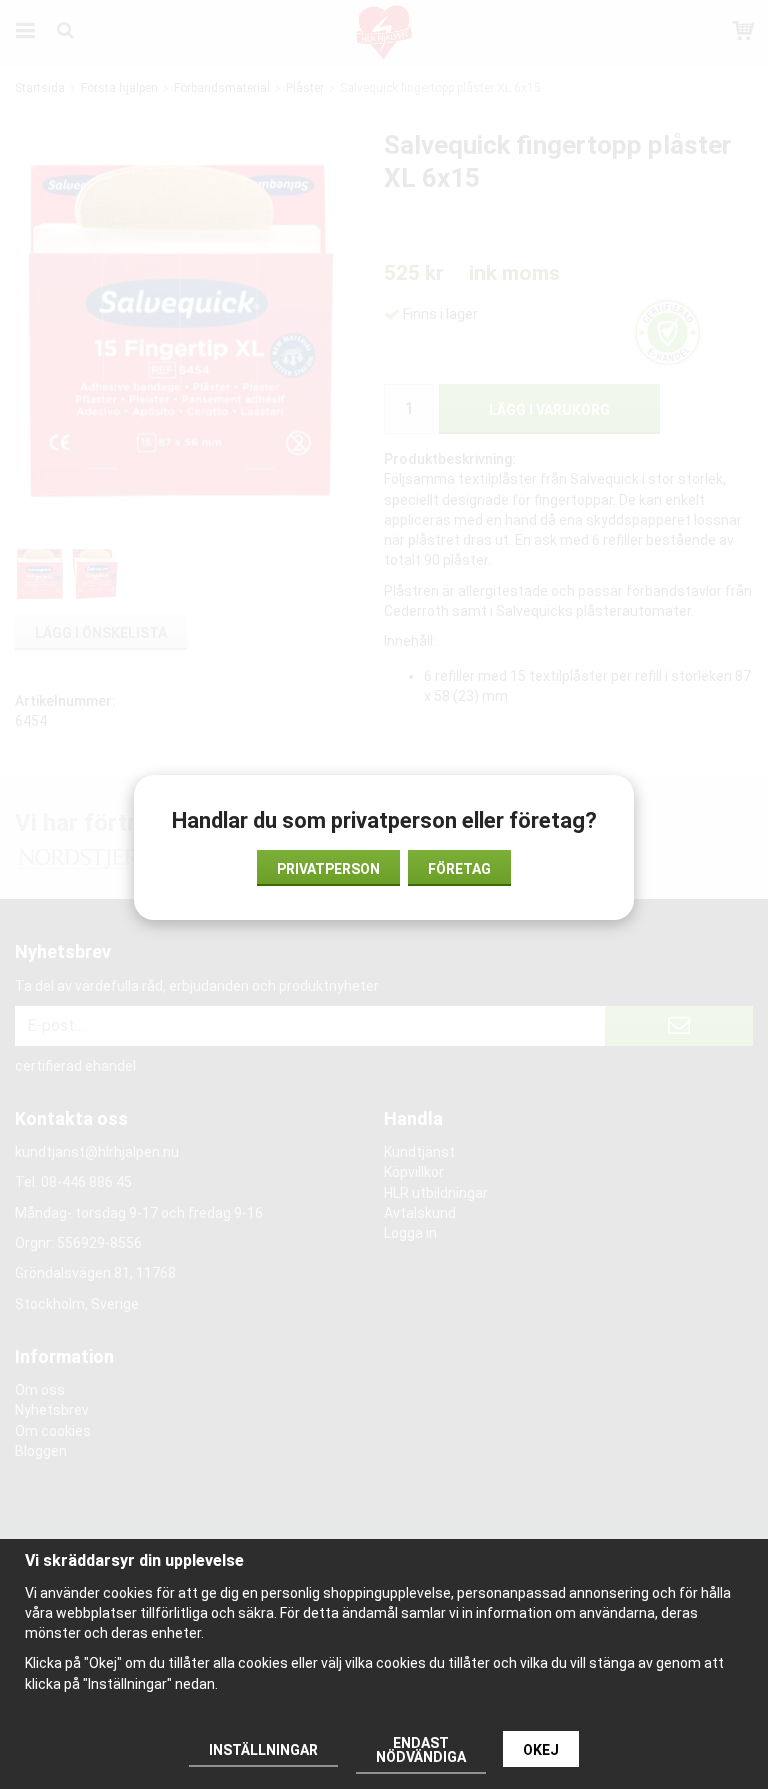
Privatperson (328, 869)
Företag (459, 869)
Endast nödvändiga (421, 1750)
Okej (541, 1750)
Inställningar (263, 1750)
